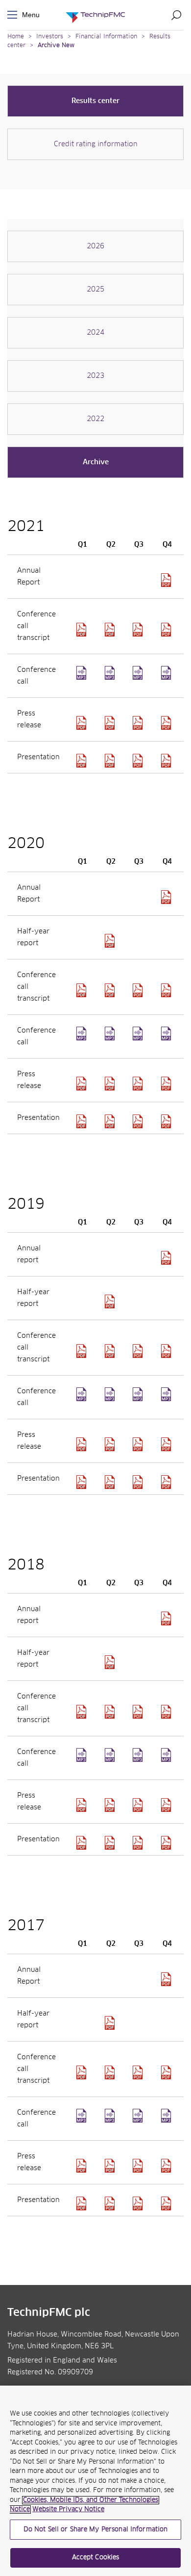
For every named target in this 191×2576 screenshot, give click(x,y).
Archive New (56, 46)
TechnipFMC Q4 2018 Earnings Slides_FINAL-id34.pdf (167, 1843)
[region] (95, 2481)
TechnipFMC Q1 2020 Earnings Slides (83, 1121)
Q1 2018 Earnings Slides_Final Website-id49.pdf (83, 1843)
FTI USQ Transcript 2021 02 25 (167, 990)
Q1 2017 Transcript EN (83, 2072)
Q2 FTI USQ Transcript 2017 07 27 (111, 2072)
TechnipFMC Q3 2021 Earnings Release (139, 723)
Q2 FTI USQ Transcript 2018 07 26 (111, 1712)
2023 (95, 376)
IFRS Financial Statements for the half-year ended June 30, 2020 (111, 941)
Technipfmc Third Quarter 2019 (139, 1400)
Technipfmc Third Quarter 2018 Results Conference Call (139, 1761)
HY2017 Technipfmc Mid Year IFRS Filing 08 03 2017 (111, 2023)
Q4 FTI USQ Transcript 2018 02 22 (167, 2072)
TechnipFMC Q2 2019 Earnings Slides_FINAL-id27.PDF (111, 1482)
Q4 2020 (167, 1039)
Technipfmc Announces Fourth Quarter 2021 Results (167, 723)
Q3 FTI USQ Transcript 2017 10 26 (139, 2072)
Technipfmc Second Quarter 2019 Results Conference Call (111, 1400)
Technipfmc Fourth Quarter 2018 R (167, 1761)
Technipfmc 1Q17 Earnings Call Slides (83, 2204)
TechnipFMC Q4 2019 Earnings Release (167, 1444)
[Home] (95, 15)
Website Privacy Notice (68, 2510)
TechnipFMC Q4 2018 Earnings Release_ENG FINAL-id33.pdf (167, 1805)
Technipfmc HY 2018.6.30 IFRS (111, 1662)
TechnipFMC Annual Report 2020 (167, 897)
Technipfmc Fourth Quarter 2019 (167, 1400)
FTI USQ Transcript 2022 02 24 (167, 630)
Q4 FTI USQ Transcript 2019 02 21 (167, 1712)
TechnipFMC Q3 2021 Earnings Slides (139, 761)
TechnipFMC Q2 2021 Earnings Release (111, 723)
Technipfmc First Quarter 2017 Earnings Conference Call (83, 2122)
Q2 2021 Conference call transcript (111, 630)
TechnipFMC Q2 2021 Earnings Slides (111, 761)
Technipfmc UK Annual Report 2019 (167, 1258)
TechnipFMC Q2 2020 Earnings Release (111, 1084)
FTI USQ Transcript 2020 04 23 (83, 990)
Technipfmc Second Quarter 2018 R (111, 1761)
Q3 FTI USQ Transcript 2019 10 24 (139, 1351)
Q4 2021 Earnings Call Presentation (167, 761)
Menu (14, 15)
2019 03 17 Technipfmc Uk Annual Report (167, 1619)
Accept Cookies (96, 2558)
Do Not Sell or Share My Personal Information (96, 2530)
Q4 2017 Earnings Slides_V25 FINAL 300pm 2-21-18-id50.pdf (167, 2204)
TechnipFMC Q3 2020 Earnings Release (139, 1084)
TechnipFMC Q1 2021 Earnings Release (83, 723)
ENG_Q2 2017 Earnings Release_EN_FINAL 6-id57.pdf (111, 2166)
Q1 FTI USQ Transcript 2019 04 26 (83, 1351)
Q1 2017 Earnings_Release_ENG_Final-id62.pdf (83, 2166)
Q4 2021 (167, 679)
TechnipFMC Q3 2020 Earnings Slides (139, 1121)
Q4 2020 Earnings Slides (167, 1121)
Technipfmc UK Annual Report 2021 (167, 580)
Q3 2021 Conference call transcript (139, 630)
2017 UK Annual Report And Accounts (167, 1979)
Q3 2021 (139, 679)
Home (16, 37)
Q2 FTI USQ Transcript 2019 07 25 (111, 1351)
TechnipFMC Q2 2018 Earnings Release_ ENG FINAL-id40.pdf (111, 1805)
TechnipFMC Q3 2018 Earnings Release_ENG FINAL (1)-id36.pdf (139, 1805)
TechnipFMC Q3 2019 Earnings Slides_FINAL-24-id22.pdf (139, 1482)
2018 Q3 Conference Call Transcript (139, 1712)
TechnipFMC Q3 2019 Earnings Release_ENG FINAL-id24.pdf (139, 1444)
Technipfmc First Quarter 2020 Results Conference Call (83, 1039)
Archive (96, 462)
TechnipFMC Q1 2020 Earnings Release (83, 1084)
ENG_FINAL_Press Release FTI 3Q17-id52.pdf (139, 2166)
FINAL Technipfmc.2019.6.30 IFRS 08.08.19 (111, 1301)
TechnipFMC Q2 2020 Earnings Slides (111, 1121)
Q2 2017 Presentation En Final (111, 2204)
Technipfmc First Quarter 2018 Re (83, 1761)
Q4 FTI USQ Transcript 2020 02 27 (167, 1351)
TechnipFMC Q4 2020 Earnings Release (167, 1084)
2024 (95, 333)
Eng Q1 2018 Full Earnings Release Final (83, 1805)
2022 (95, 419)
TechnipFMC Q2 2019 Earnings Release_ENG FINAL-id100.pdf (111, 1444)
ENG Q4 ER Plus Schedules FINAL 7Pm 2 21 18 (167, 2166)
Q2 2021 (111, 679)
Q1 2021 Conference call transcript (83, 630)
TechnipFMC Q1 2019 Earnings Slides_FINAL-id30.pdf (83, 1482)
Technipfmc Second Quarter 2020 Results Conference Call (111, 1039)
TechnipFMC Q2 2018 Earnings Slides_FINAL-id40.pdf (111, 1843)
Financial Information (106, 37)
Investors (50, 37)
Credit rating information (96, 144)
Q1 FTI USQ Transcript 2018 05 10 (83, 1712)
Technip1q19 (83, 1400)
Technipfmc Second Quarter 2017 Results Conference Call (111, 2122)
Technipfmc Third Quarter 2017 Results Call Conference (139, 2122)
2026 (95, 246)
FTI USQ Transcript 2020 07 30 (111, 990)
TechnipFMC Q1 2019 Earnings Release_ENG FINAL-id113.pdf (83, 1444)
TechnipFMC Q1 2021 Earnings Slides (83, 761)
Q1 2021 (83, 679)
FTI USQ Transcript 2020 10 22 (139, 990)
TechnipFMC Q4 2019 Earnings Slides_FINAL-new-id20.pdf (167, 1482)
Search (176, 15)
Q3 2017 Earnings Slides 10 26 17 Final (139, 2204)
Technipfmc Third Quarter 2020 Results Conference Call (139, 1039)
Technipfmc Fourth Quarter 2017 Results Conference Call (167, 2122)
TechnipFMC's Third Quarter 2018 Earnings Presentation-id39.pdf (139, 1843)
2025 (95, 290)
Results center (95, 101)
